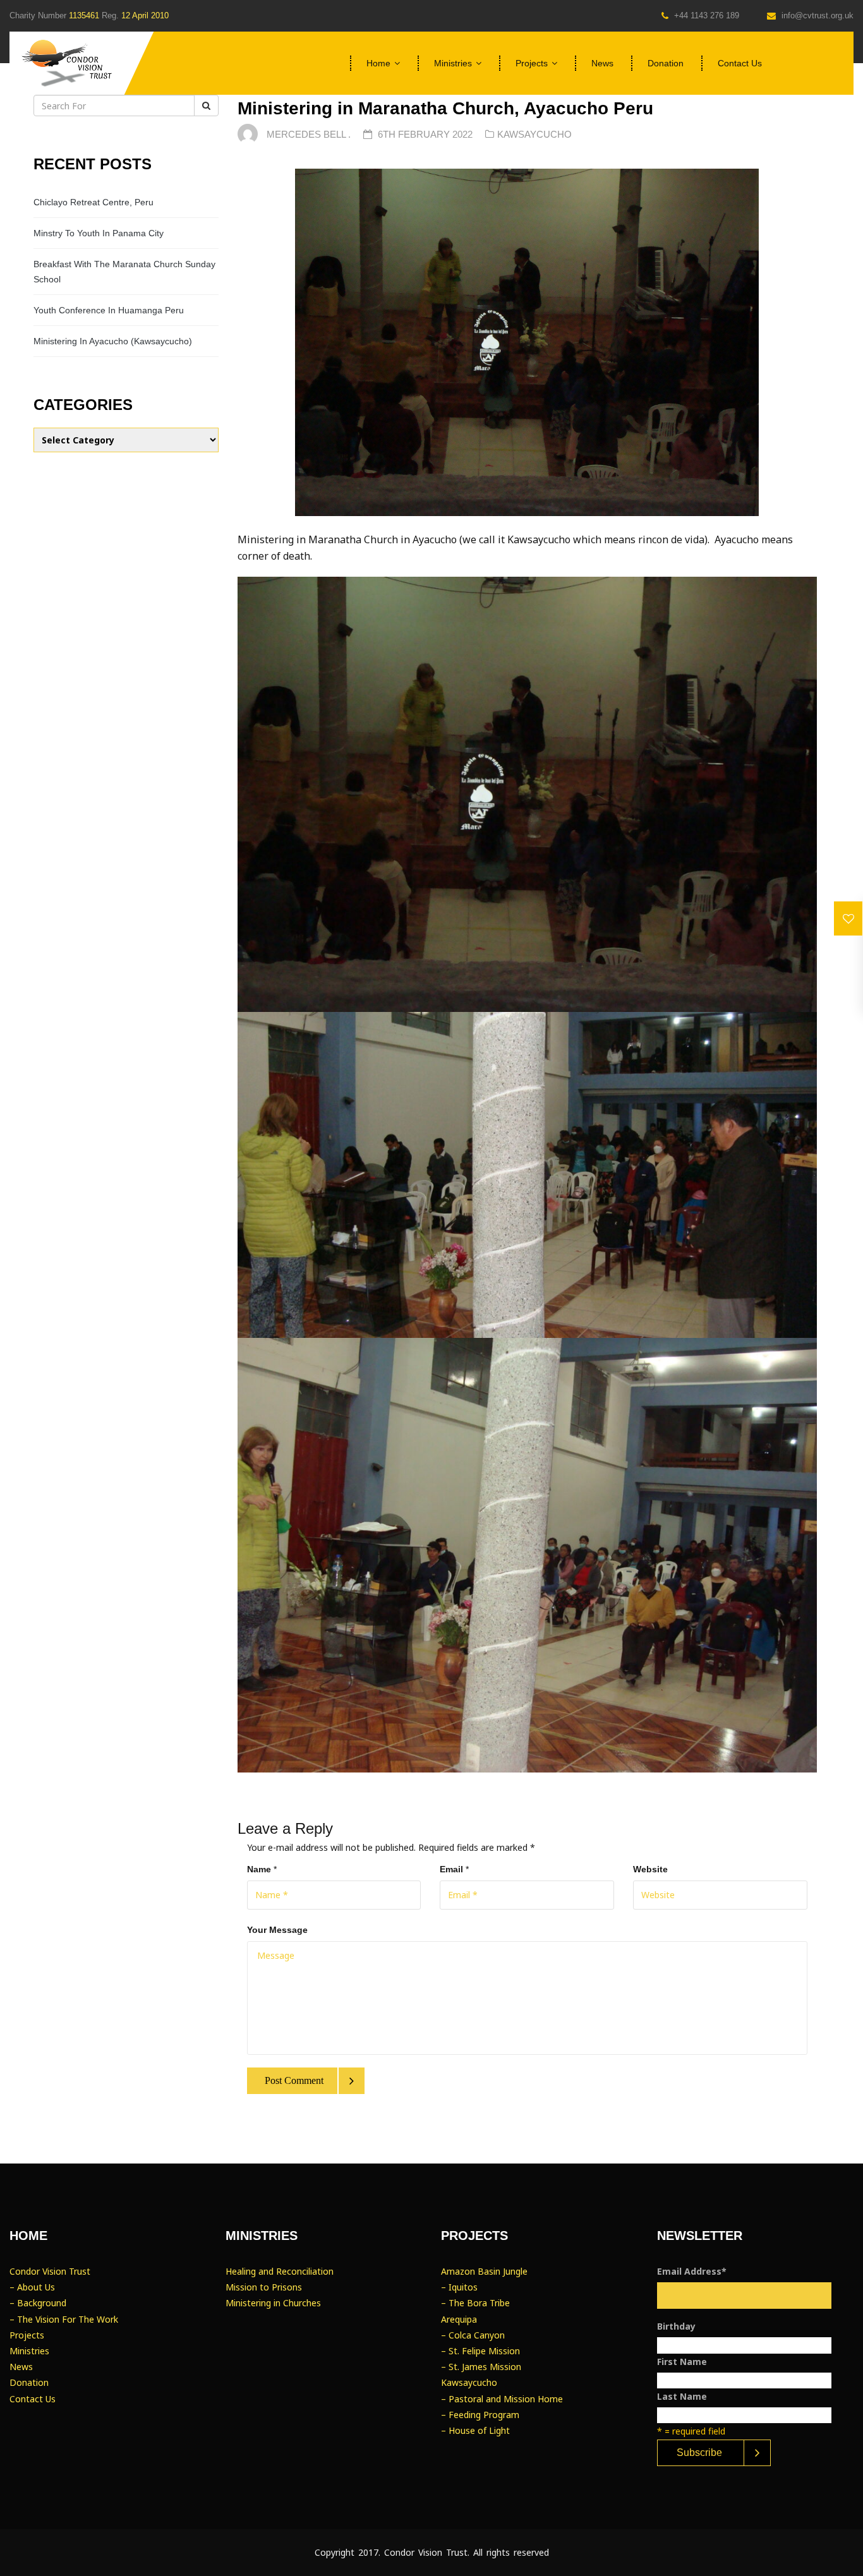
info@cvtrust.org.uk (816, 15)
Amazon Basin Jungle (484, 2271)
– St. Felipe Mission (480, 2351)
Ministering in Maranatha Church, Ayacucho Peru (445, 108)
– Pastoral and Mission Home (502, 2399)
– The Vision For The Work (64, 2319)
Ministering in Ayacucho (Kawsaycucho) (113, 341)
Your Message (277, 1930)
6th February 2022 (426, 134)
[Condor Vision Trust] (66, 63)
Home (378, 63)
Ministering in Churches (273, 2303)
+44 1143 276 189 (705, 15)
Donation (666, 63)
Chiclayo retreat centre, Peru (94, 202)
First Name (682, 2362)
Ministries (453, 63)
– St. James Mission (481, 2367)
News (602, 63)
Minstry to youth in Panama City (99, 233)
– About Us (32, 2287)
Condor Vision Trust (50, 2271)
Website (650, 1869)
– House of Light (475, 2430)
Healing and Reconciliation (280, 2271)
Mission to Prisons (264, 2287)
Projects (532, 63)
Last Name (682, 2396)
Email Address (692, 2271)
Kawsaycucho (534, 134)
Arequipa (459, 2319)
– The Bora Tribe (475, 2303)
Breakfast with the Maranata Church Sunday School (124, 272)
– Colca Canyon (473, 2335)
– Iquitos (459, 2287)
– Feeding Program (480, 2415)
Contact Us (740, 63)
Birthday (676, 2326)
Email (451, 1869)
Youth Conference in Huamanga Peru (109, 310)
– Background (38, 2303)
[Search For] (206, 105)
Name (259, 1869)
